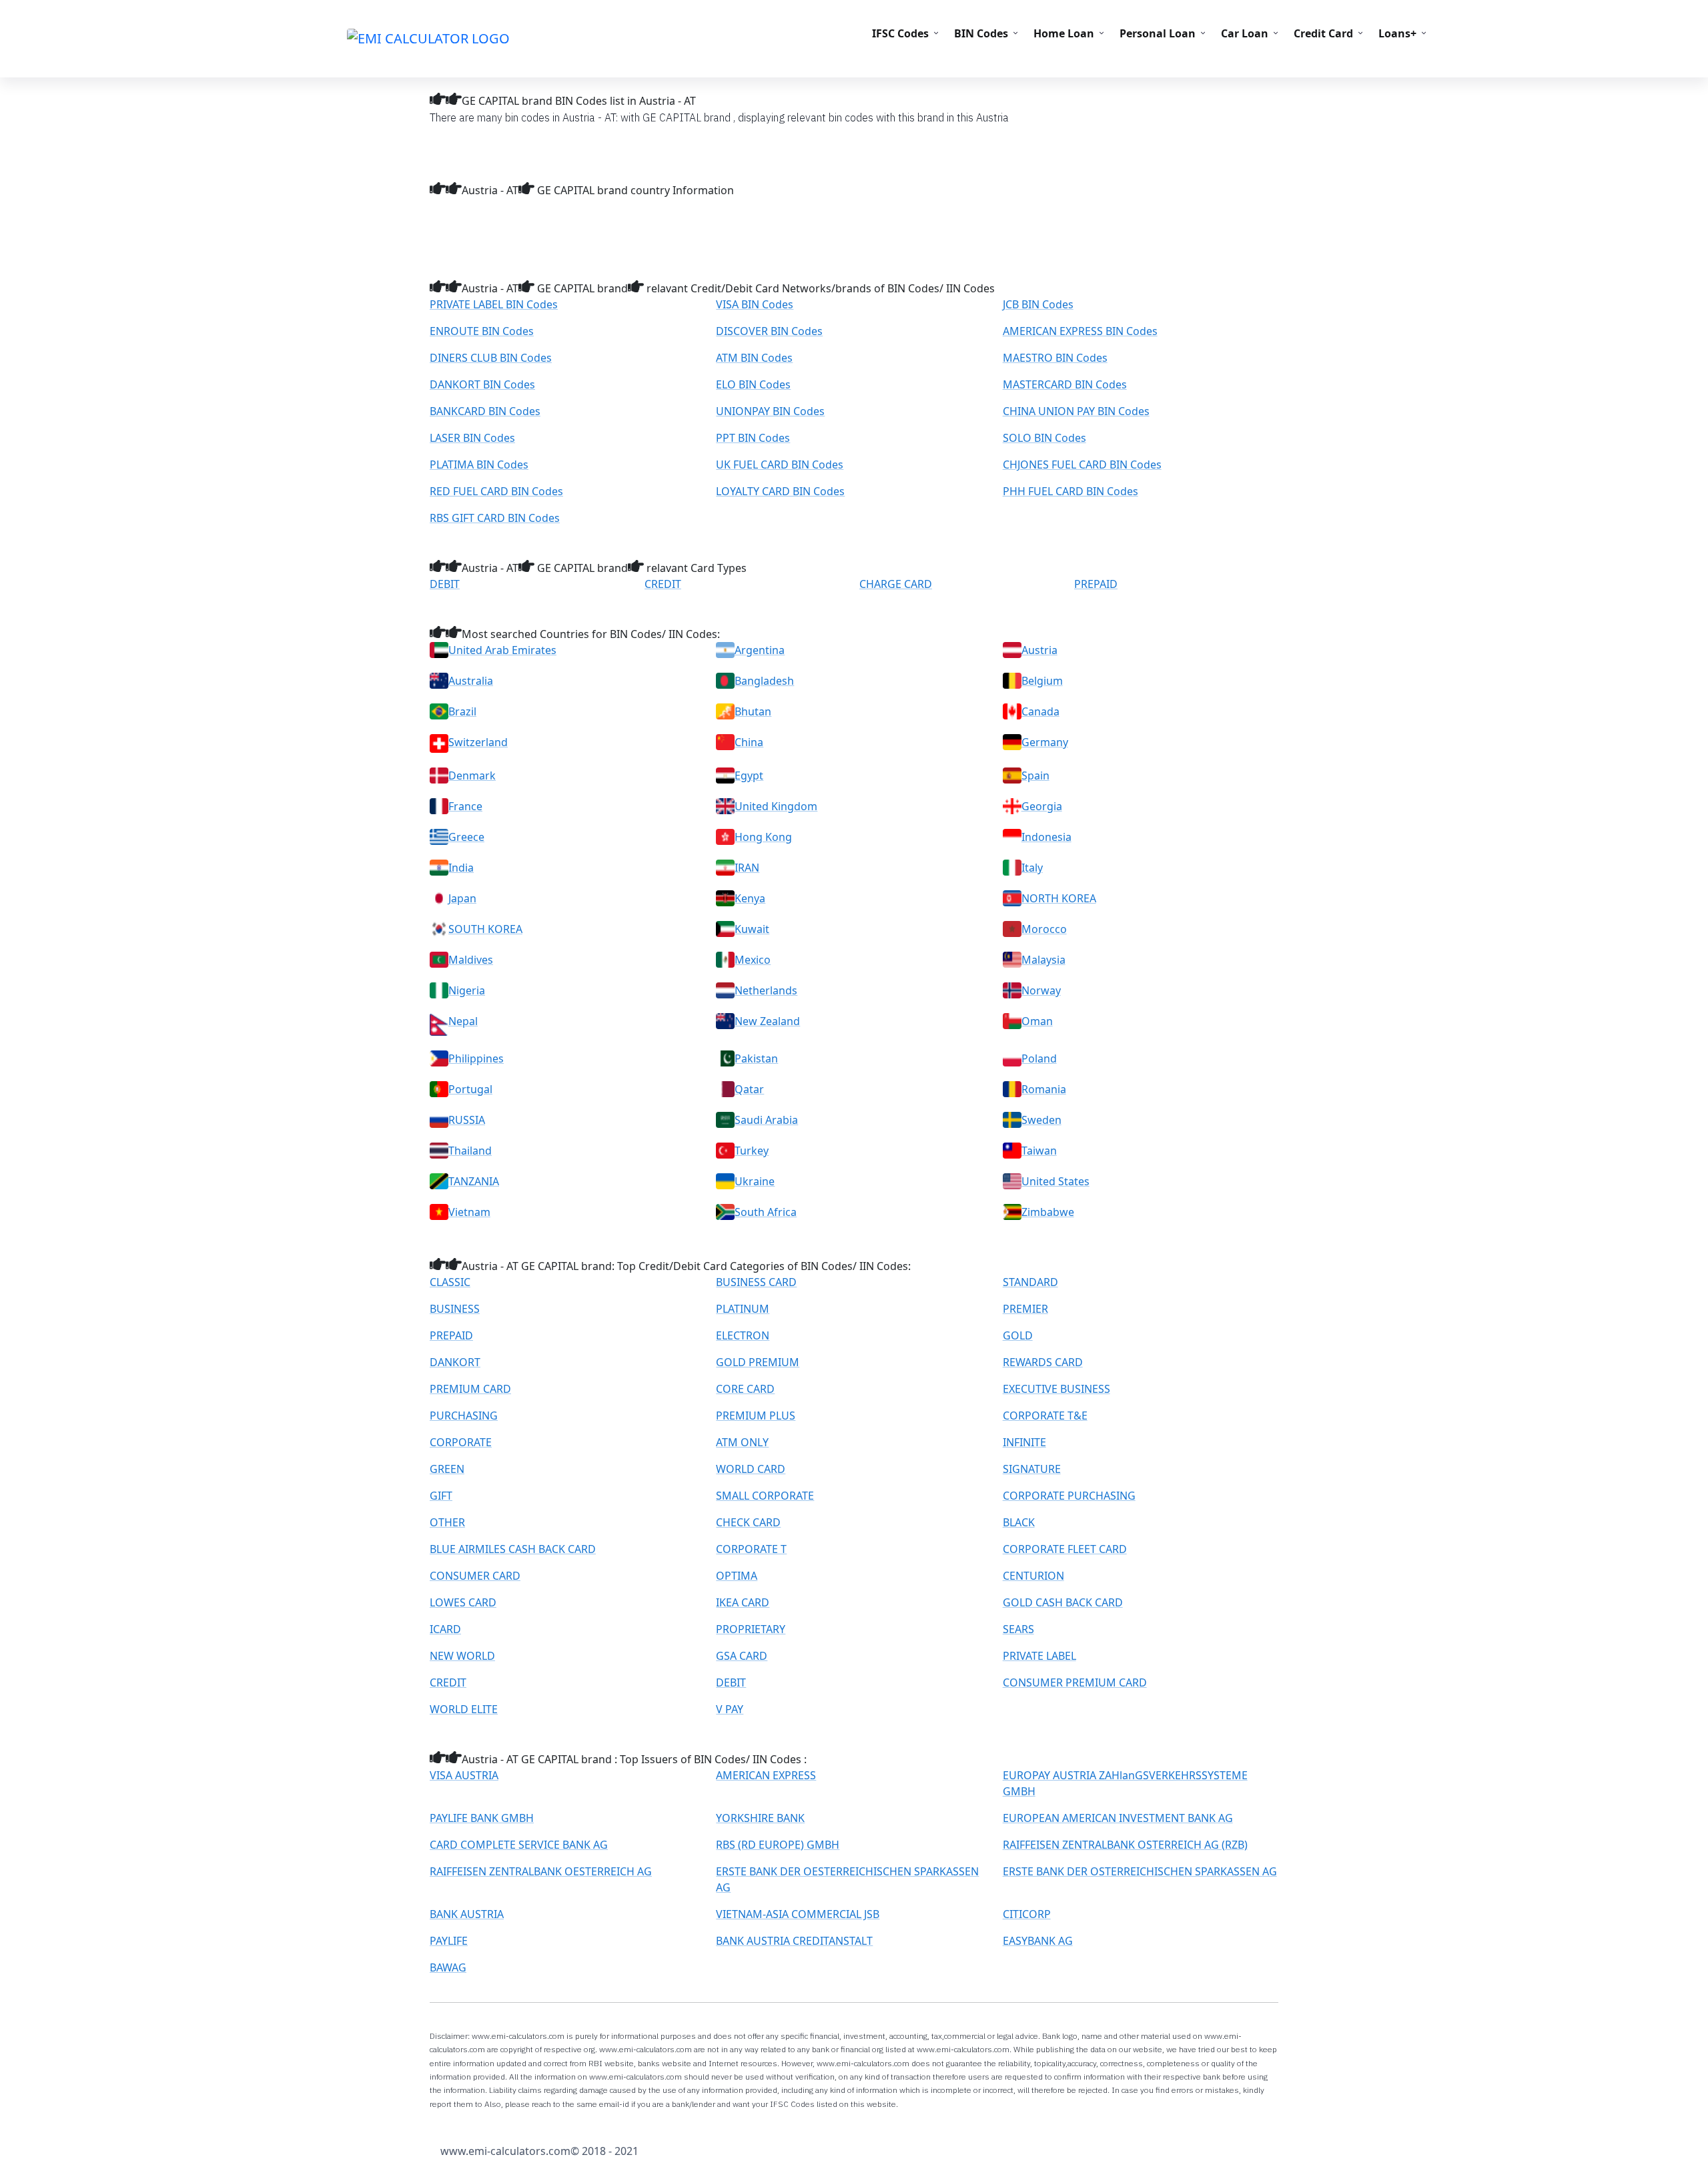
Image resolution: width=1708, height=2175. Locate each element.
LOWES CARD (463, 1602)
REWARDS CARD (1043, 1362)
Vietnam (469, 1212)
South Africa (766, 1212)
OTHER (447, 1522)
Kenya (750, 898)
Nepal (463, 1021)
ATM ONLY (742, 1442)
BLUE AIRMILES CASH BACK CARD (513, 1549)
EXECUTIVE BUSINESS (1056, 1389)
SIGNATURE (1032, 1469)
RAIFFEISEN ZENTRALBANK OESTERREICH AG (541, 1871)
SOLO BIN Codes (1044, 438)
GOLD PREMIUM (758, 1362)
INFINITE (1024, 1442)
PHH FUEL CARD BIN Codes (1071, 491)
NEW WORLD (462, 1656)
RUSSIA (467, 1120)
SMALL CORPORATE (765, 1496)
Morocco (1044, 929)
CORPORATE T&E (1045, 1416)
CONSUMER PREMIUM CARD (1075, 1682)
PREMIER (1025, 1309)
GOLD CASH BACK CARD (1063, 1602)
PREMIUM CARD (470, 1389)
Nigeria (467, 990)
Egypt (749, 775)
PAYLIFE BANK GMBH (482, 1818)
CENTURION (1033, 1576)
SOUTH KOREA (485, 929)
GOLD (1018, 1335)
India (461, 868)
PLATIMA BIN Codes (479, 464)
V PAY (730, 1709)
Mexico (753, 960)
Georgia (1042, 806)
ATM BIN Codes (754, 358)
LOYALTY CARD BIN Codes (780, 491)
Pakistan (756, 1058)
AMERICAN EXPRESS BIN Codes (1080, 331)
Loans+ (1397, 33)
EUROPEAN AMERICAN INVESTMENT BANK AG (1118, 1818)
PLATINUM (743, 1309)
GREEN (447, 1469)
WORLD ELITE (464, 1709)
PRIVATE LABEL (1039, 1656)
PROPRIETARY (751, 1629)
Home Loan (1064, 33)
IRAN (747, 868)
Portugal (470, 1089)
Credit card (1323, 33)
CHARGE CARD (896, 584)
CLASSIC (450, 1282)
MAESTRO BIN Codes (1055, 358)
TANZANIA (474, 1181)
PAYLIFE (449, 1941)
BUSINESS (455, 1309)
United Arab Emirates (502, 650)
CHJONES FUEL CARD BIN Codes (1082, 464)
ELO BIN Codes (753, 384)
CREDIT (663, 584)
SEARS (1018, 1629)
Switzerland (478, 742)
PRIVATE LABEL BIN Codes (494, 304)
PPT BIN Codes (753, 438)
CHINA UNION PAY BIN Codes (1076, 411)
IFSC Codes (900, 33)
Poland (1039, 1058)
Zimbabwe (1048, 1212)
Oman (1037, 1021)
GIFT (441, 1496)
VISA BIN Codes (755, 304)
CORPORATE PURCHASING (1069, 1496)
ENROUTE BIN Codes (482, 331)
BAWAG (448, 1967)
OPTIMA (737, 1576)
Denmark (472, 775)
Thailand (470, 1151)
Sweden (1041, 1120)
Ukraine (755, 1181)
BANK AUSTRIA (467, 1914)
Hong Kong (763, 837)
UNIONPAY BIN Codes (770, 411)
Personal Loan (1158, 33)
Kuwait (752, 929)
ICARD (445, 1629)
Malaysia (1043, 960)
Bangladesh (764, 681)
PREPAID (1096, 584)
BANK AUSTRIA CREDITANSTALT (794, 1941)
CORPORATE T (751, 1549)
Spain (1035, 775)
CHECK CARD (748, 1522)
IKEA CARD (743, 1602)
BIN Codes (981, 33)
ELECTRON (743, 1335)
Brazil (462, 711)
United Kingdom (776, 806)
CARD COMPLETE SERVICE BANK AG (519, 1845)
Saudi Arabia (766, 1120)
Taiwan (1039, 1151)
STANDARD (1030, 1282)
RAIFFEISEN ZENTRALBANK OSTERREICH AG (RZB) (1125, 1845)
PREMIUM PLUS (756, 1416)
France (465, 806)
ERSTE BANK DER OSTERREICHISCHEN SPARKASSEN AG (1140, 1871)
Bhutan (753, 711)
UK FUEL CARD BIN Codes (780, 464)
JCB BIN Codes (1038, 304)
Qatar (749, 1089)
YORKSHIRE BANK (760, 1818)
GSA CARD (742, 1656)
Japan (462, 898)
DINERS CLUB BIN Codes (491, 358)
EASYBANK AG (1038, 1941)
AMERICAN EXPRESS (766, 1775)
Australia (471, 681)
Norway (1041, 990)
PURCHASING (464, 1416)
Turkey (752, 1151)
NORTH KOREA (1059, 898)
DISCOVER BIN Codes (769, 331)
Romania (1044, 1089)
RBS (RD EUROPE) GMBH (778, 1845)
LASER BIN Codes (472, 438)
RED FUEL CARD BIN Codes (496, 491)
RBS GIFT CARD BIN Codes (495, 518)
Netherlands (766, 990)
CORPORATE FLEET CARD (1065, 1549)
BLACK (1019, 1522)
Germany (1045, 742)
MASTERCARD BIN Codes (1065, 384)
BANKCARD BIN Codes (485, 411)
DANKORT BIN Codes (482, 384)
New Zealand (767, 1021)
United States (1055, 1181)
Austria (1039, 650)
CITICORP (1027, 1914)
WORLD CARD (751, 1469)
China (749, 742)
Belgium (1042, 681)
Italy (1032, 868)
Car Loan (1245, 33)
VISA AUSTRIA (464, 1775)
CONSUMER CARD (475, 1576)
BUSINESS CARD (756, 1282)
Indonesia (1046, 837)
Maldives (471, 960)
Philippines (476, 1058)
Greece (466, 837)
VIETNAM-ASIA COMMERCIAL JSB (798, 1914)
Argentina (760, 650)
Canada (1040, 711)
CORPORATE (461, 1442)
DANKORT (455, 1362)
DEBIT (445, 584)
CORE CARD (745, 1389)
